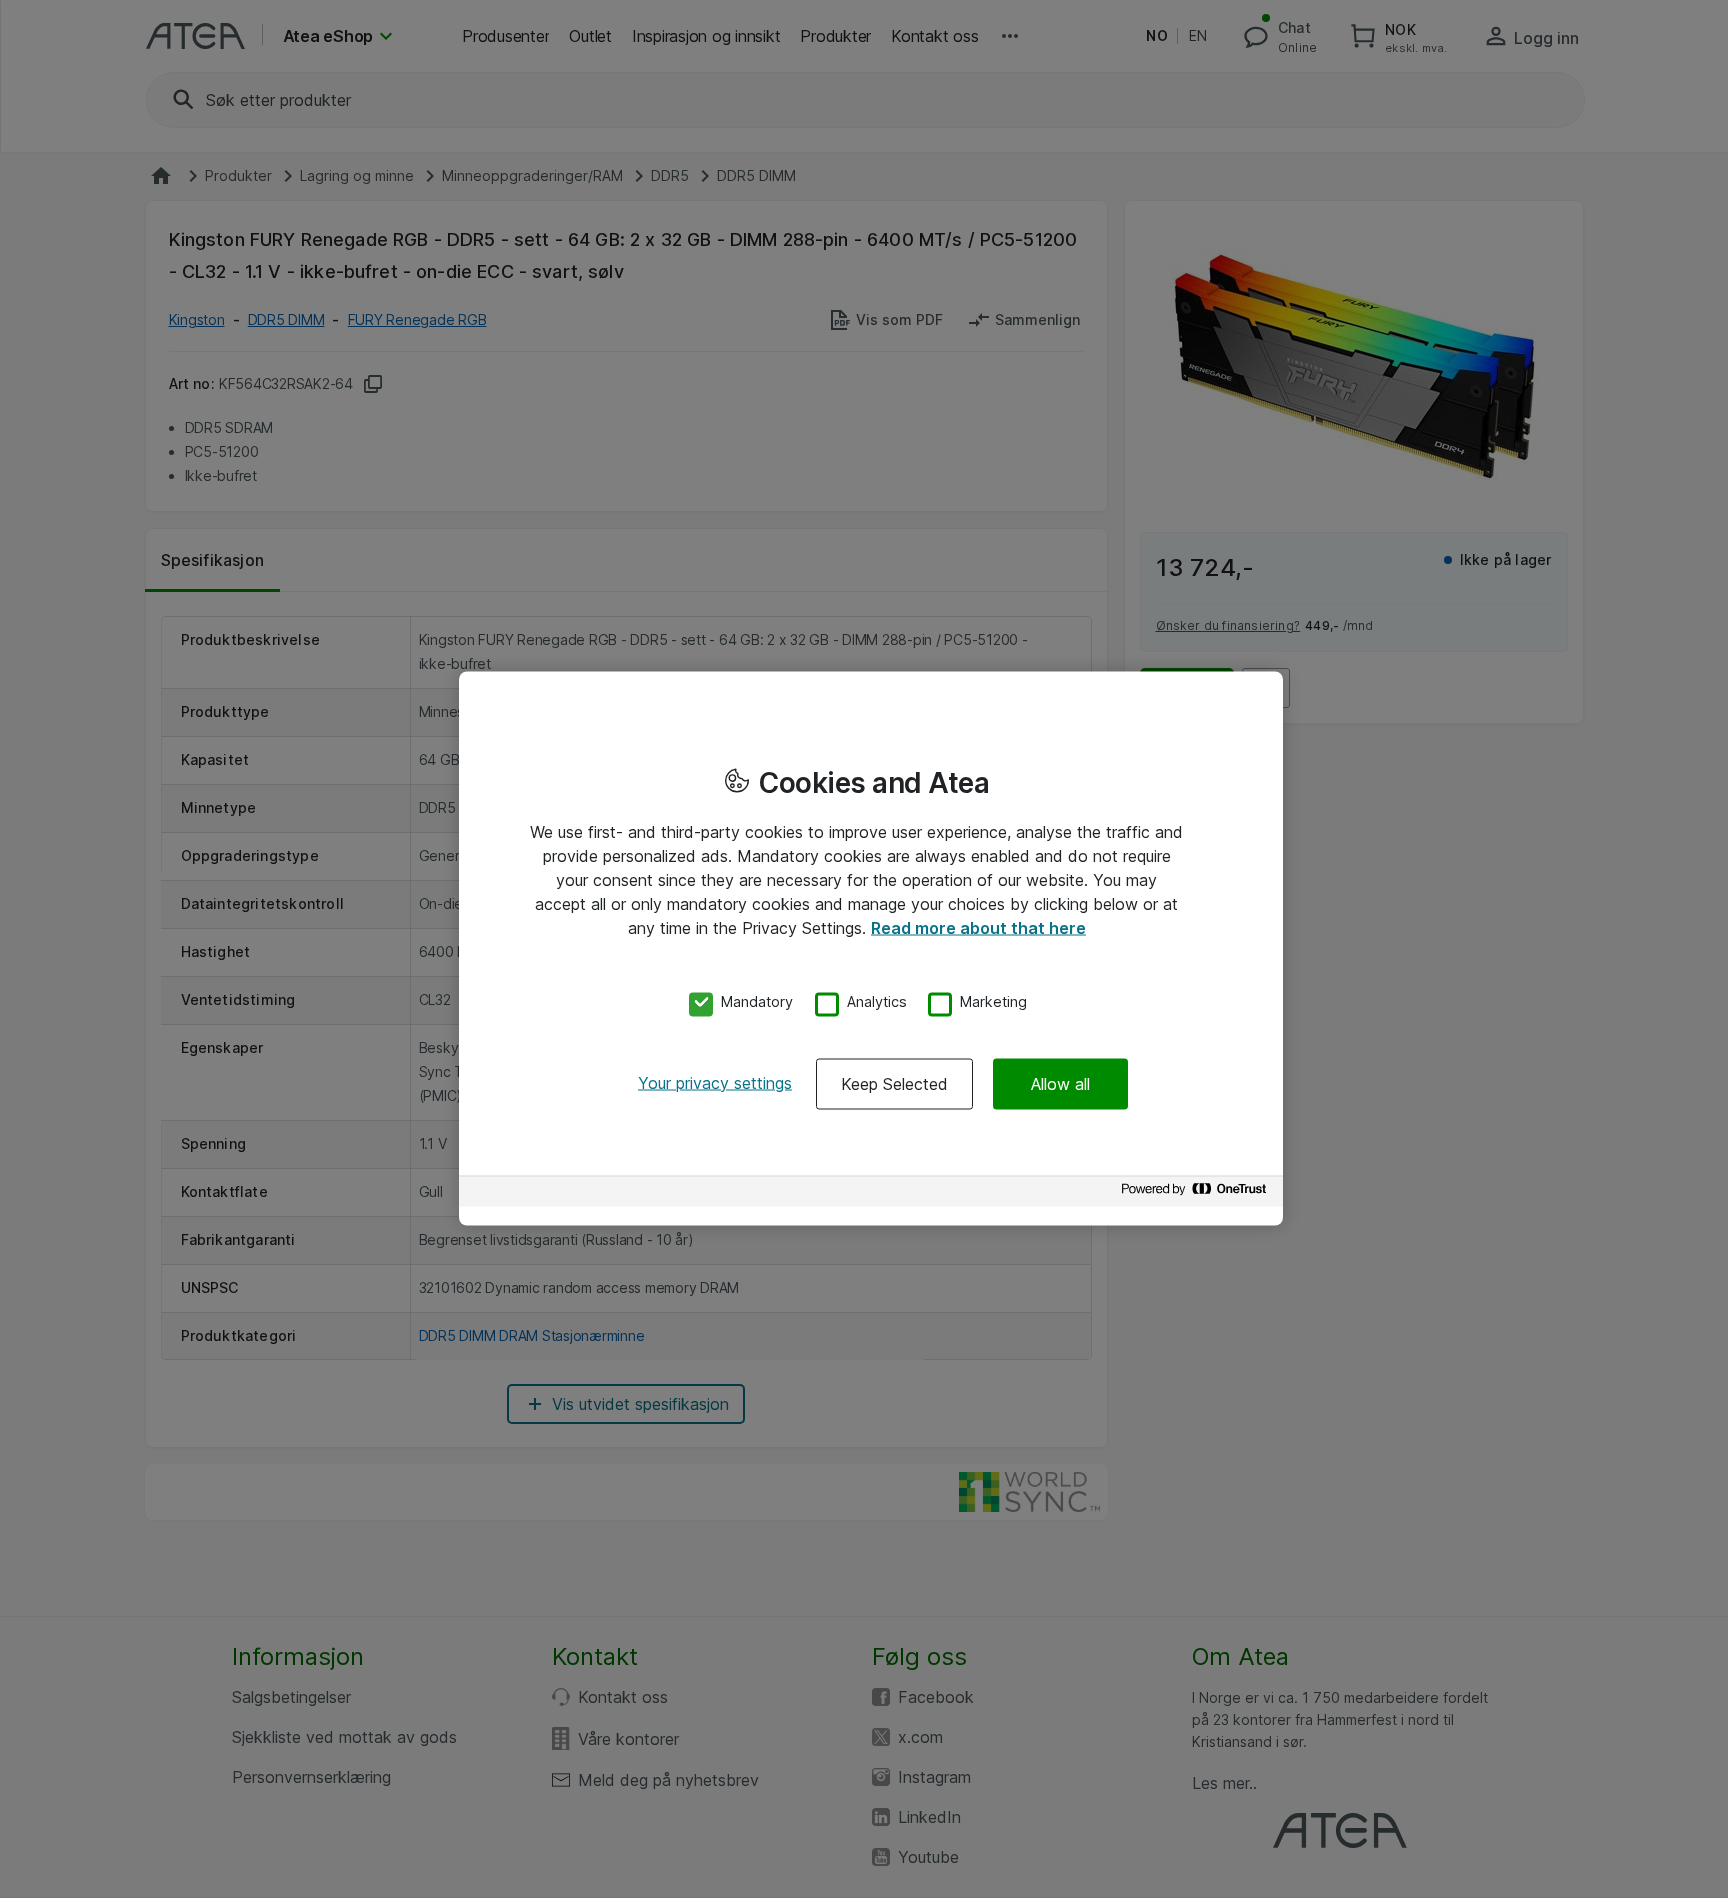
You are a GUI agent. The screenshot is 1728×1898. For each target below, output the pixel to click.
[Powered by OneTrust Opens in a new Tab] (1197, 1193)
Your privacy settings (715, 1082)
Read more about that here (978, 928)
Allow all (1060, 1083)
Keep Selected (894, 1083)
